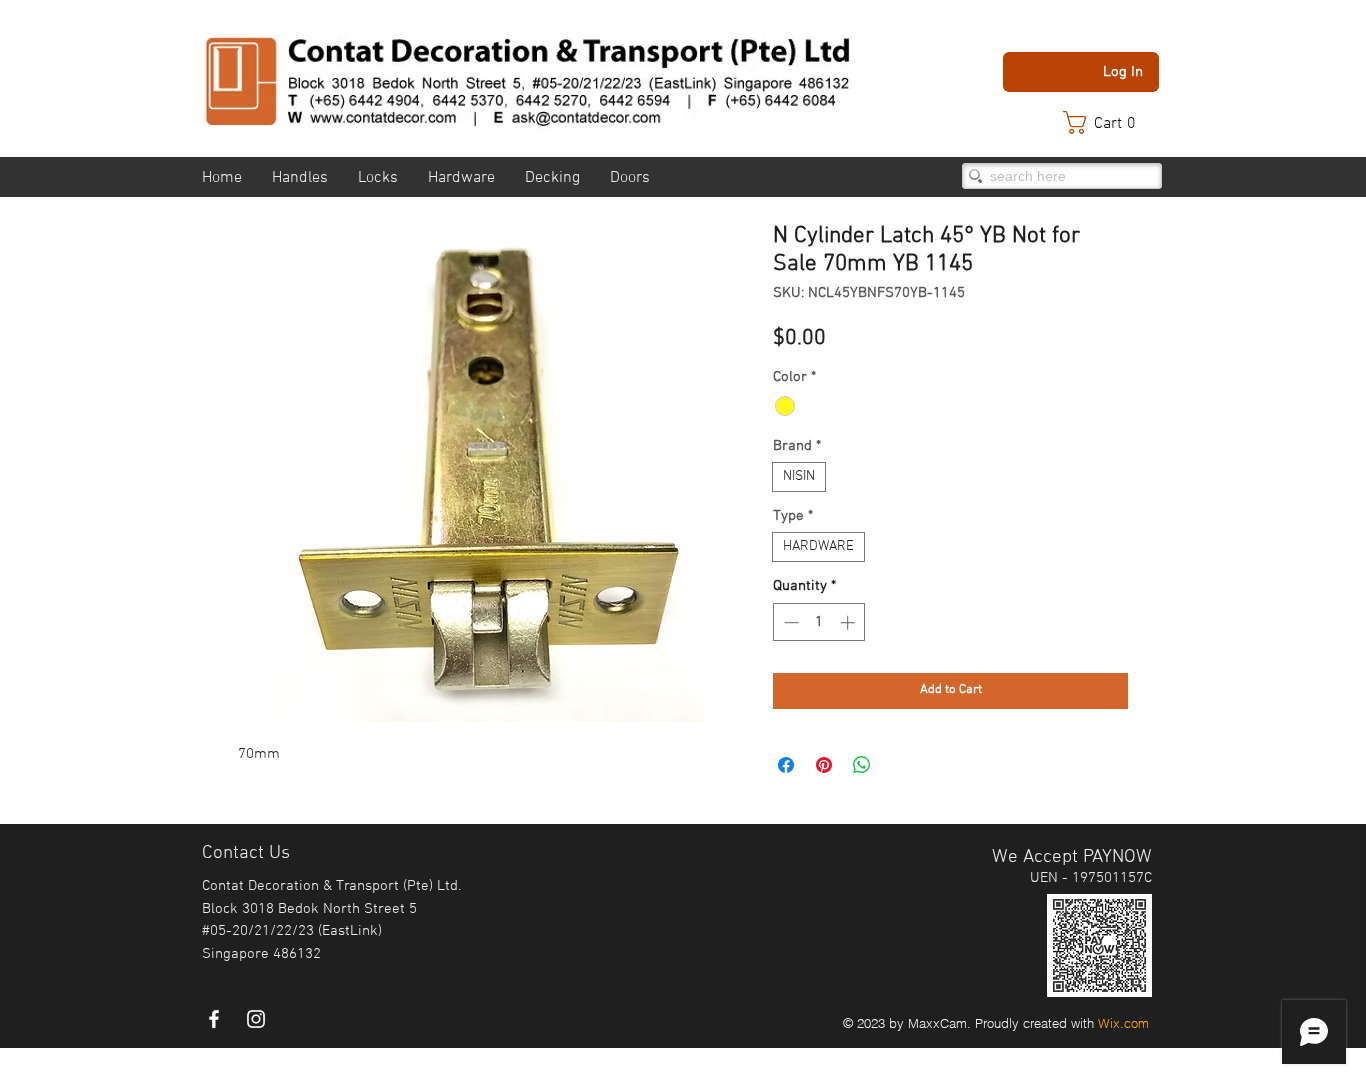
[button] (1109, 122)
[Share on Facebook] (786, 765)
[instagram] (256, 1019)
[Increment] (849, 622)
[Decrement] (789, 622)
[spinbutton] (819, 622)
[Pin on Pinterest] (824, 765)
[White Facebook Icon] (214, 1019)
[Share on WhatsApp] (862, 765)
